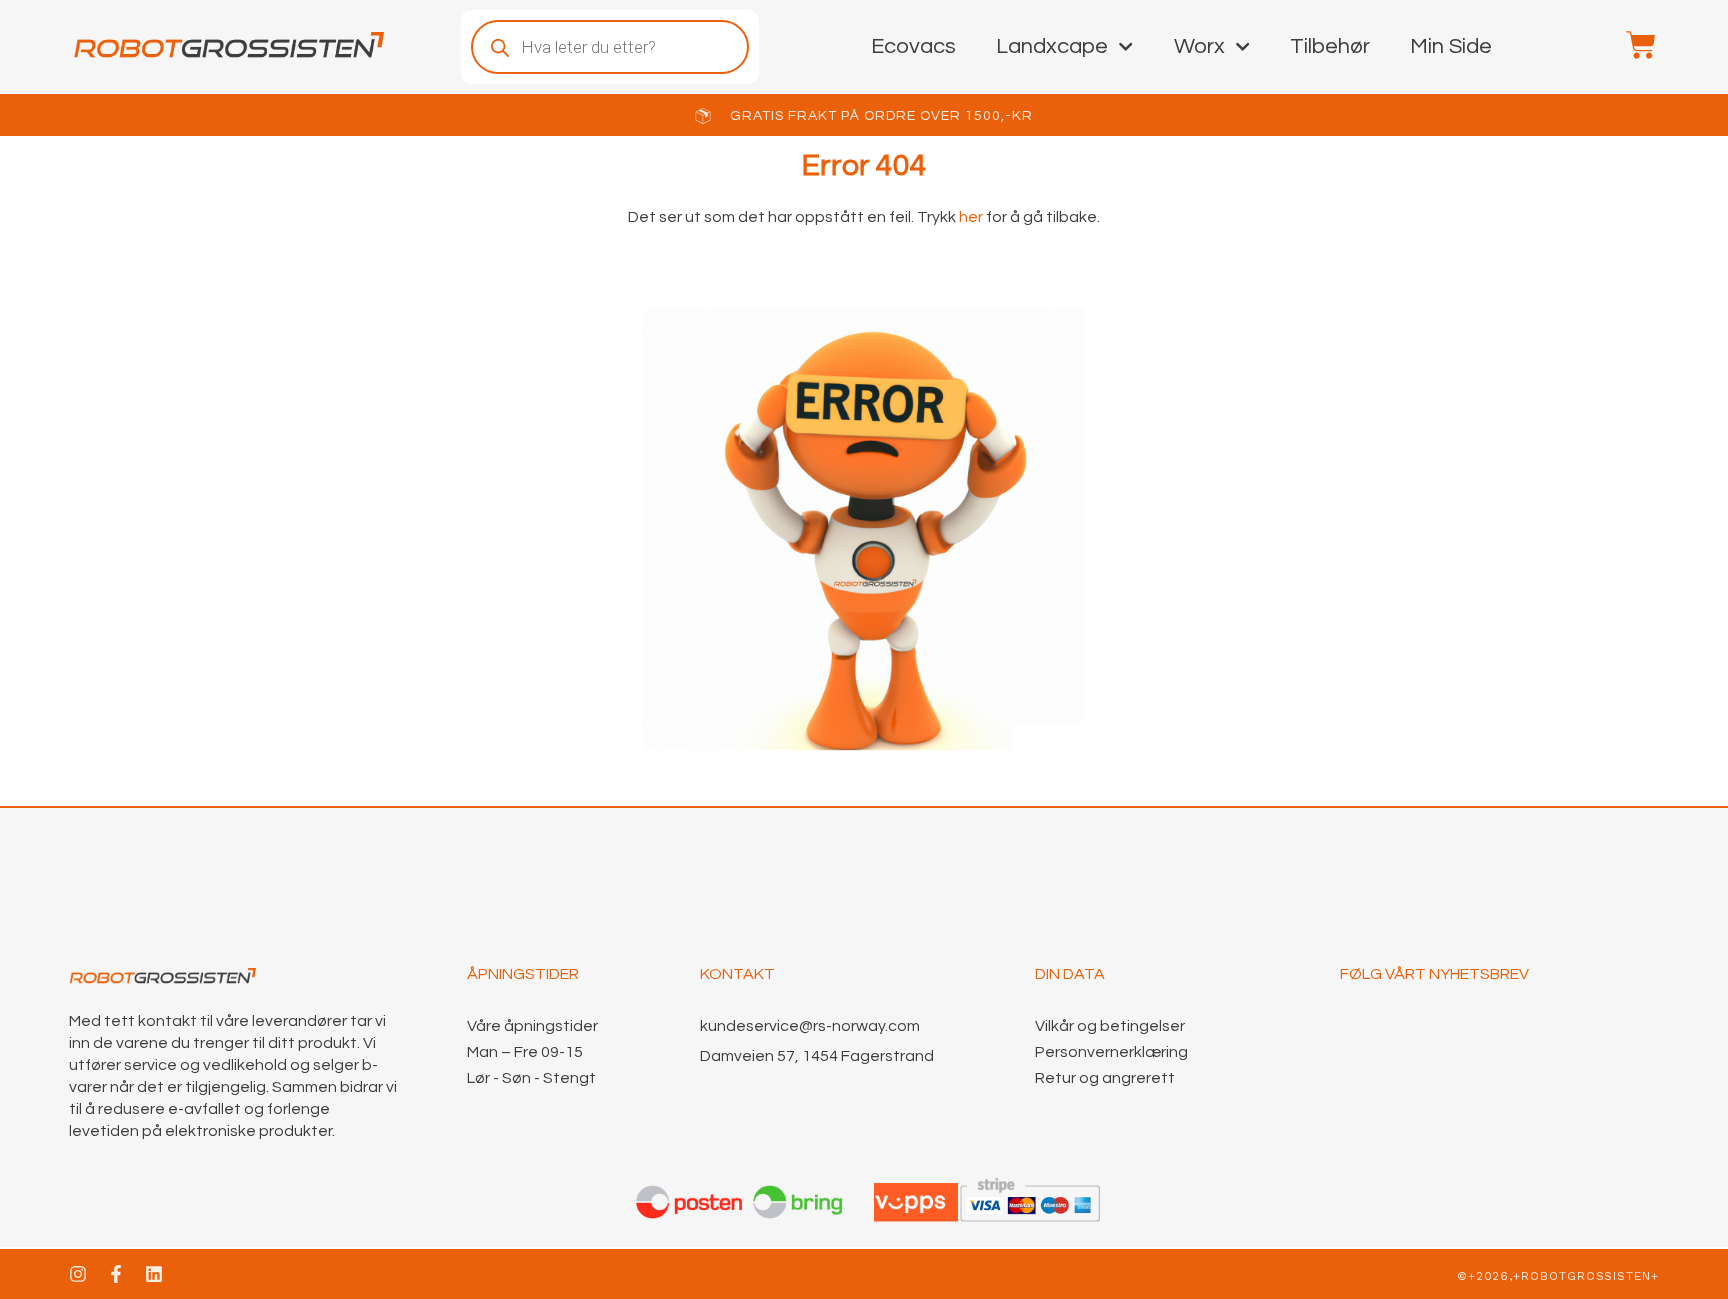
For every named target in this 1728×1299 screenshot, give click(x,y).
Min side (1451, 46)
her (969, 217)
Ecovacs (913, 46)
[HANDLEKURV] (1631, 45)
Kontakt (737, 974)
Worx (1199, 46)
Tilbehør (1330, 46)
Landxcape (1052, 46)
